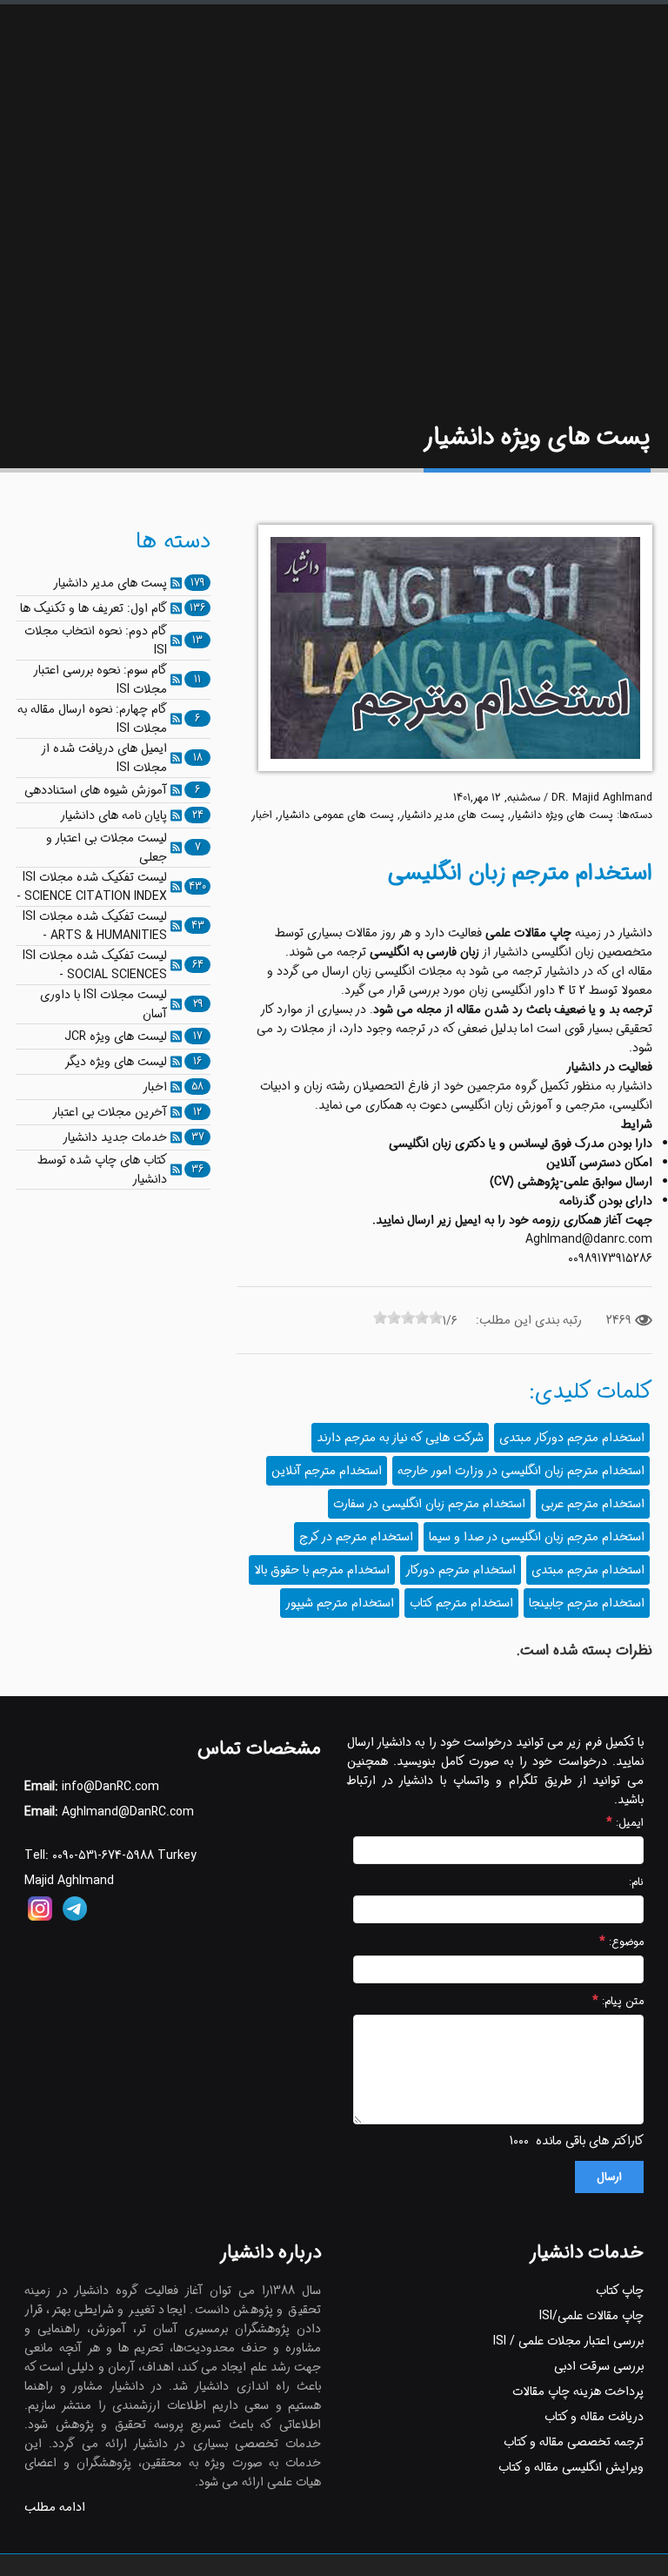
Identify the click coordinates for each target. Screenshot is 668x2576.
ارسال (609, 2177)
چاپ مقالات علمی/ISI (591, 2316)
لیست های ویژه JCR (116, 1036)
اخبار (262, 815)
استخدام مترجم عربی (593, 1504)
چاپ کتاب (620, 2291)
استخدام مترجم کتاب (461, 1603)
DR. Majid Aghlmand (602, 798)
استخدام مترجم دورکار (461, 1570)
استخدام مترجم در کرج (356, 1537)
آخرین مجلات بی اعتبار (110, 1112)
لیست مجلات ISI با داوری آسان (104, 1004)
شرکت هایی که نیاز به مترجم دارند (400, 1438)
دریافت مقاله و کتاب (594, 2417)
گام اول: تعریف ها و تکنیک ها (94, 608)
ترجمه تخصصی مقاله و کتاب (574, 2442)
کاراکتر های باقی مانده (590, 2141)
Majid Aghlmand (69, 1881)
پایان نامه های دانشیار (114, 815)
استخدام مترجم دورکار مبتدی (572, 1438)
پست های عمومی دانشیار (336, 815)
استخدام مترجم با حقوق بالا (322, 1570)
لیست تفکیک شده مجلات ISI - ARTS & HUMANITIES (95, 926)
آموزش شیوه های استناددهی (96, 790)
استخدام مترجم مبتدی (588, 1570)
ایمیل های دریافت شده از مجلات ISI (104, 758)
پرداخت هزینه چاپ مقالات (578, 2392)
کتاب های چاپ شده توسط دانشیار (102, 1170)
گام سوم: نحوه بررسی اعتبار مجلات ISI (100, 680)
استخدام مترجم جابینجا (587, 1603)
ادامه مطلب (55, 2507)
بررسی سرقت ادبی (599, 2366)
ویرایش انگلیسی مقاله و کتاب (571, 2467)
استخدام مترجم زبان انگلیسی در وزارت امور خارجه (521, 1471)
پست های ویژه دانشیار (562, 815)
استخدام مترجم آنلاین (327, 1471)
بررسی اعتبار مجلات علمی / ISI (568, 2341)
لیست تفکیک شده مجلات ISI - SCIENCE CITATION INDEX (92, 887)
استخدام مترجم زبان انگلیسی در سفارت (429, 1504)
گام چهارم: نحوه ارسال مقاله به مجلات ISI (92, 719)
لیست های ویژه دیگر (116, 1062)
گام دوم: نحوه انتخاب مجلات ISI (96, 641)
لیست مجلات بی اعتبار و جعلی (107, 848)
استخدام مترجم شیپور (340, 1603)
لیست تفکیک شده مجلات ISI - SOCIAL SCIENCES (95, 965)
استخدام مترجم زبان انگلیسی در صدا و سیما (537, 1537)
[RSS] (176, 583)
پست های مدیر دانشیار (452, 815)
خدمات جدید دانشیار (115, 1137)
